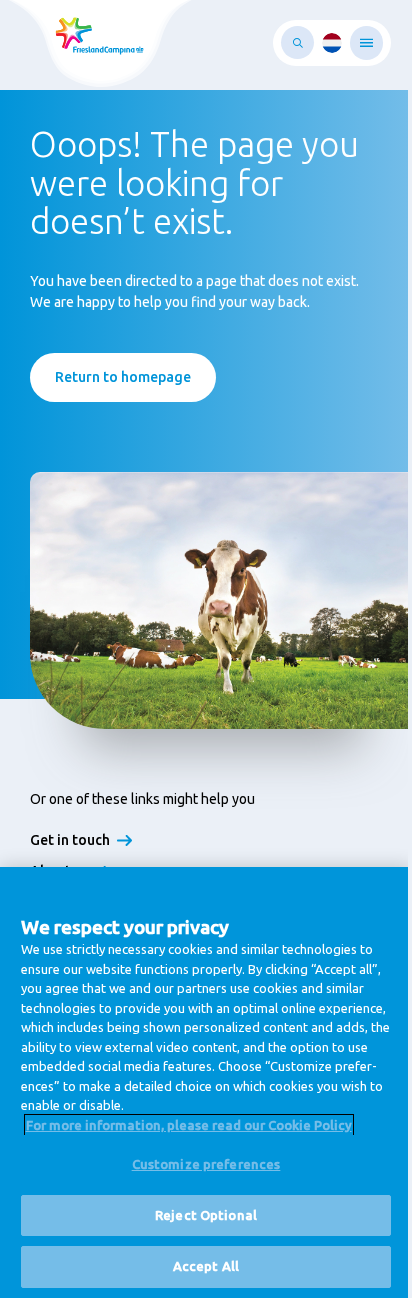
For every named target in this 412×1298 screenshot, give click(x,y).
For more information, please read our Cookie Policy (189, 1125)
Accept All (206, 1266)
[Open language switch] (332, 43)
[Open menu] (366, 43)
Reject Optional (206, 1215)
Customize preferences (206, 1164)
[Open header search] (297, 42)
